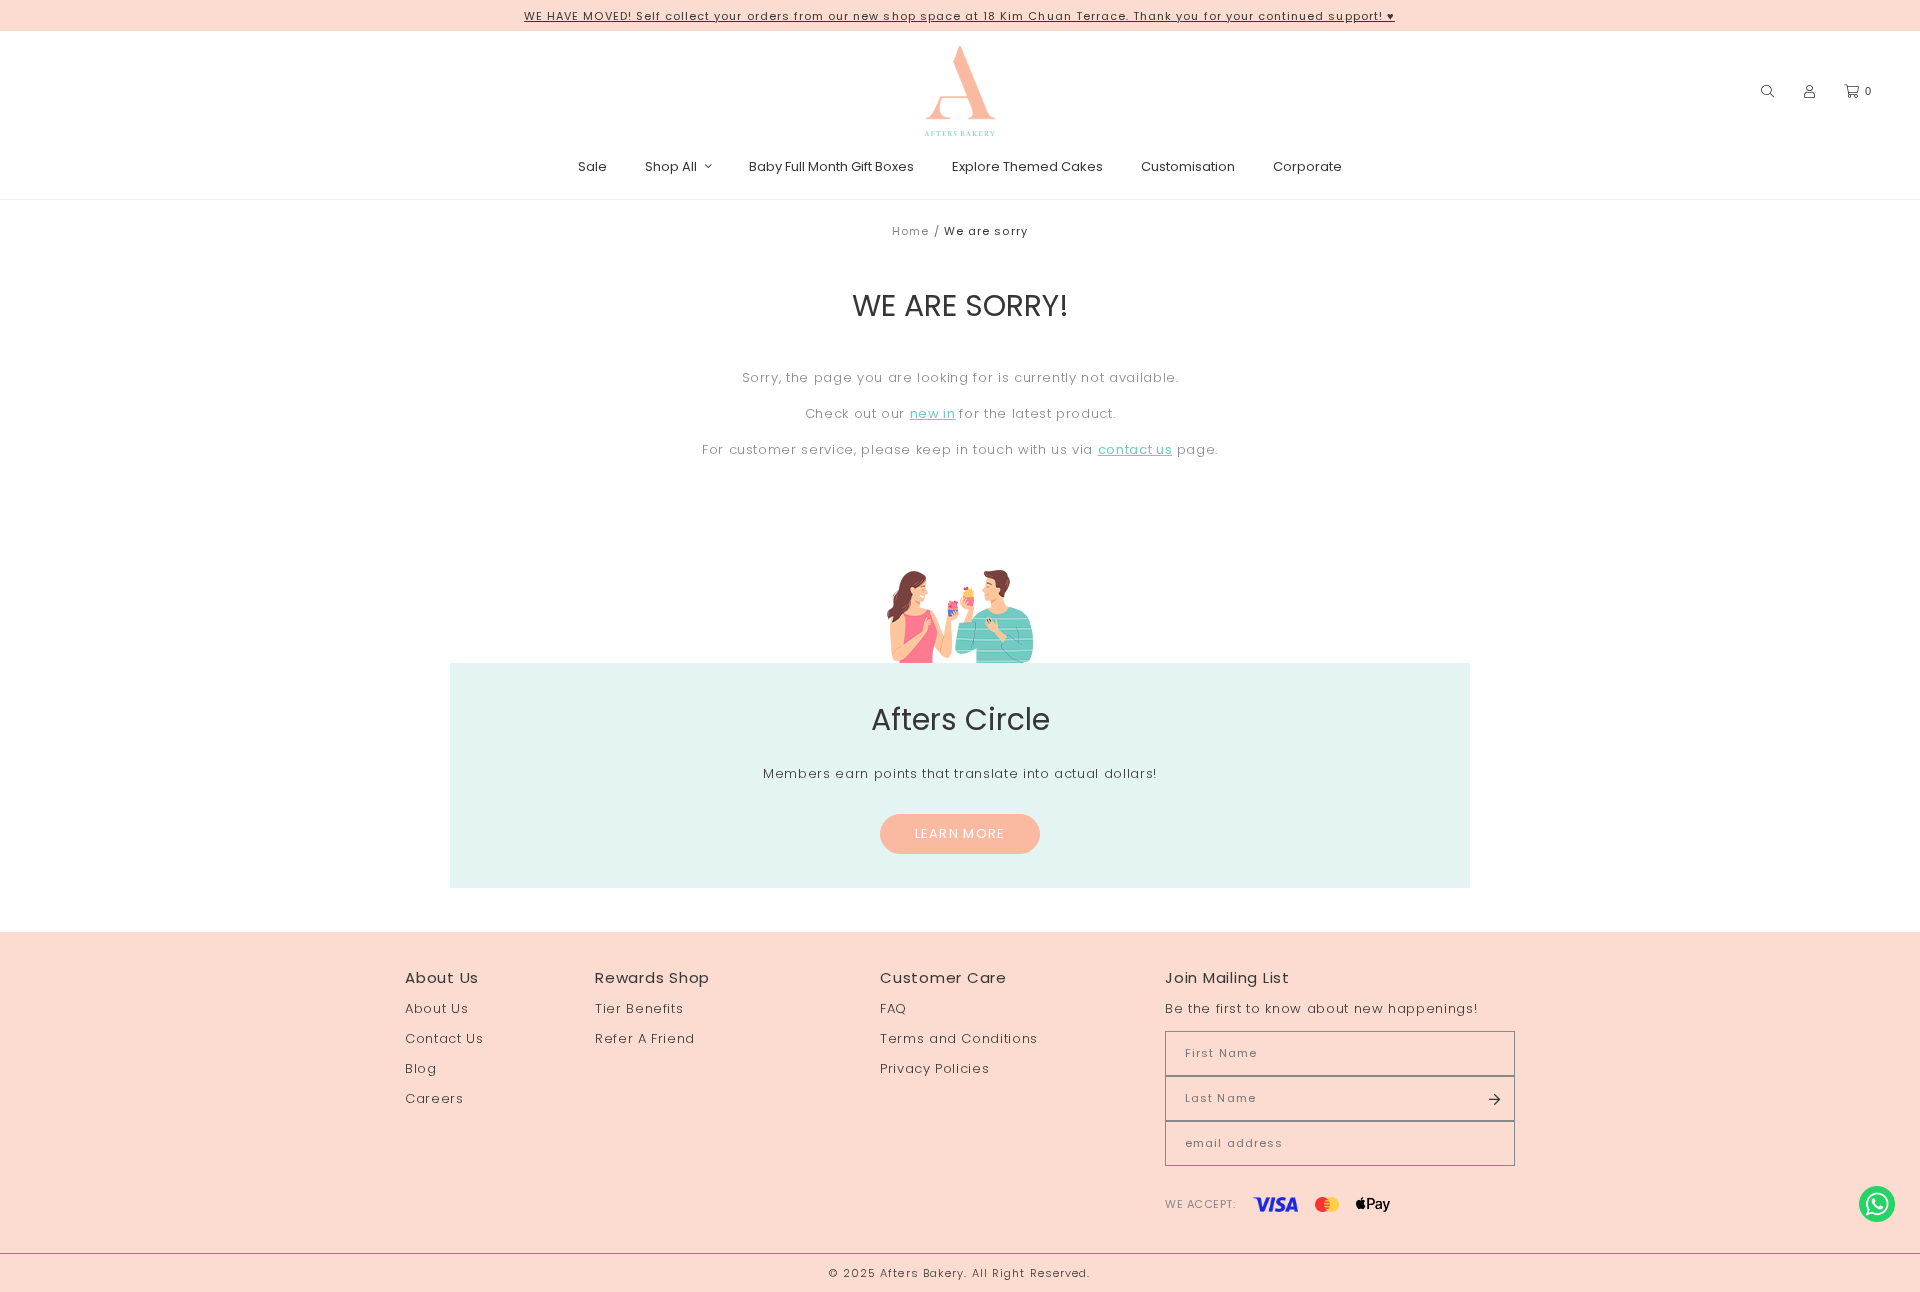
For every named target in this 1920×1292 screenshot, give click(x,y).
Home (910, 231)
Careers (434, 1098)
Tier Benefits (639, 1008)
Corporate (1307, 166)
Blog (421, 1068)
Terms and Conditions (959, 1038)
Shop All (671, 166)
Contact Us (444, 1038)
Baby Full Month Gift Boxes (831, 166)
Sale (592, 166)
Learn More (960, 833)
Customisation (1188, 166)
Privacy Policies (934, 1068)
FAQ (893, 1008)
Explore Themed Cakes (1027, 166)
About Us (436, 1008)
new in (933, 413)
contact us (1135, 449)
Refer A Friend (645, 1038)
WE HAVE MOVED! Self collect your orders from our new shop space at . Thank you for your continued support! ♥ (959, 16)
